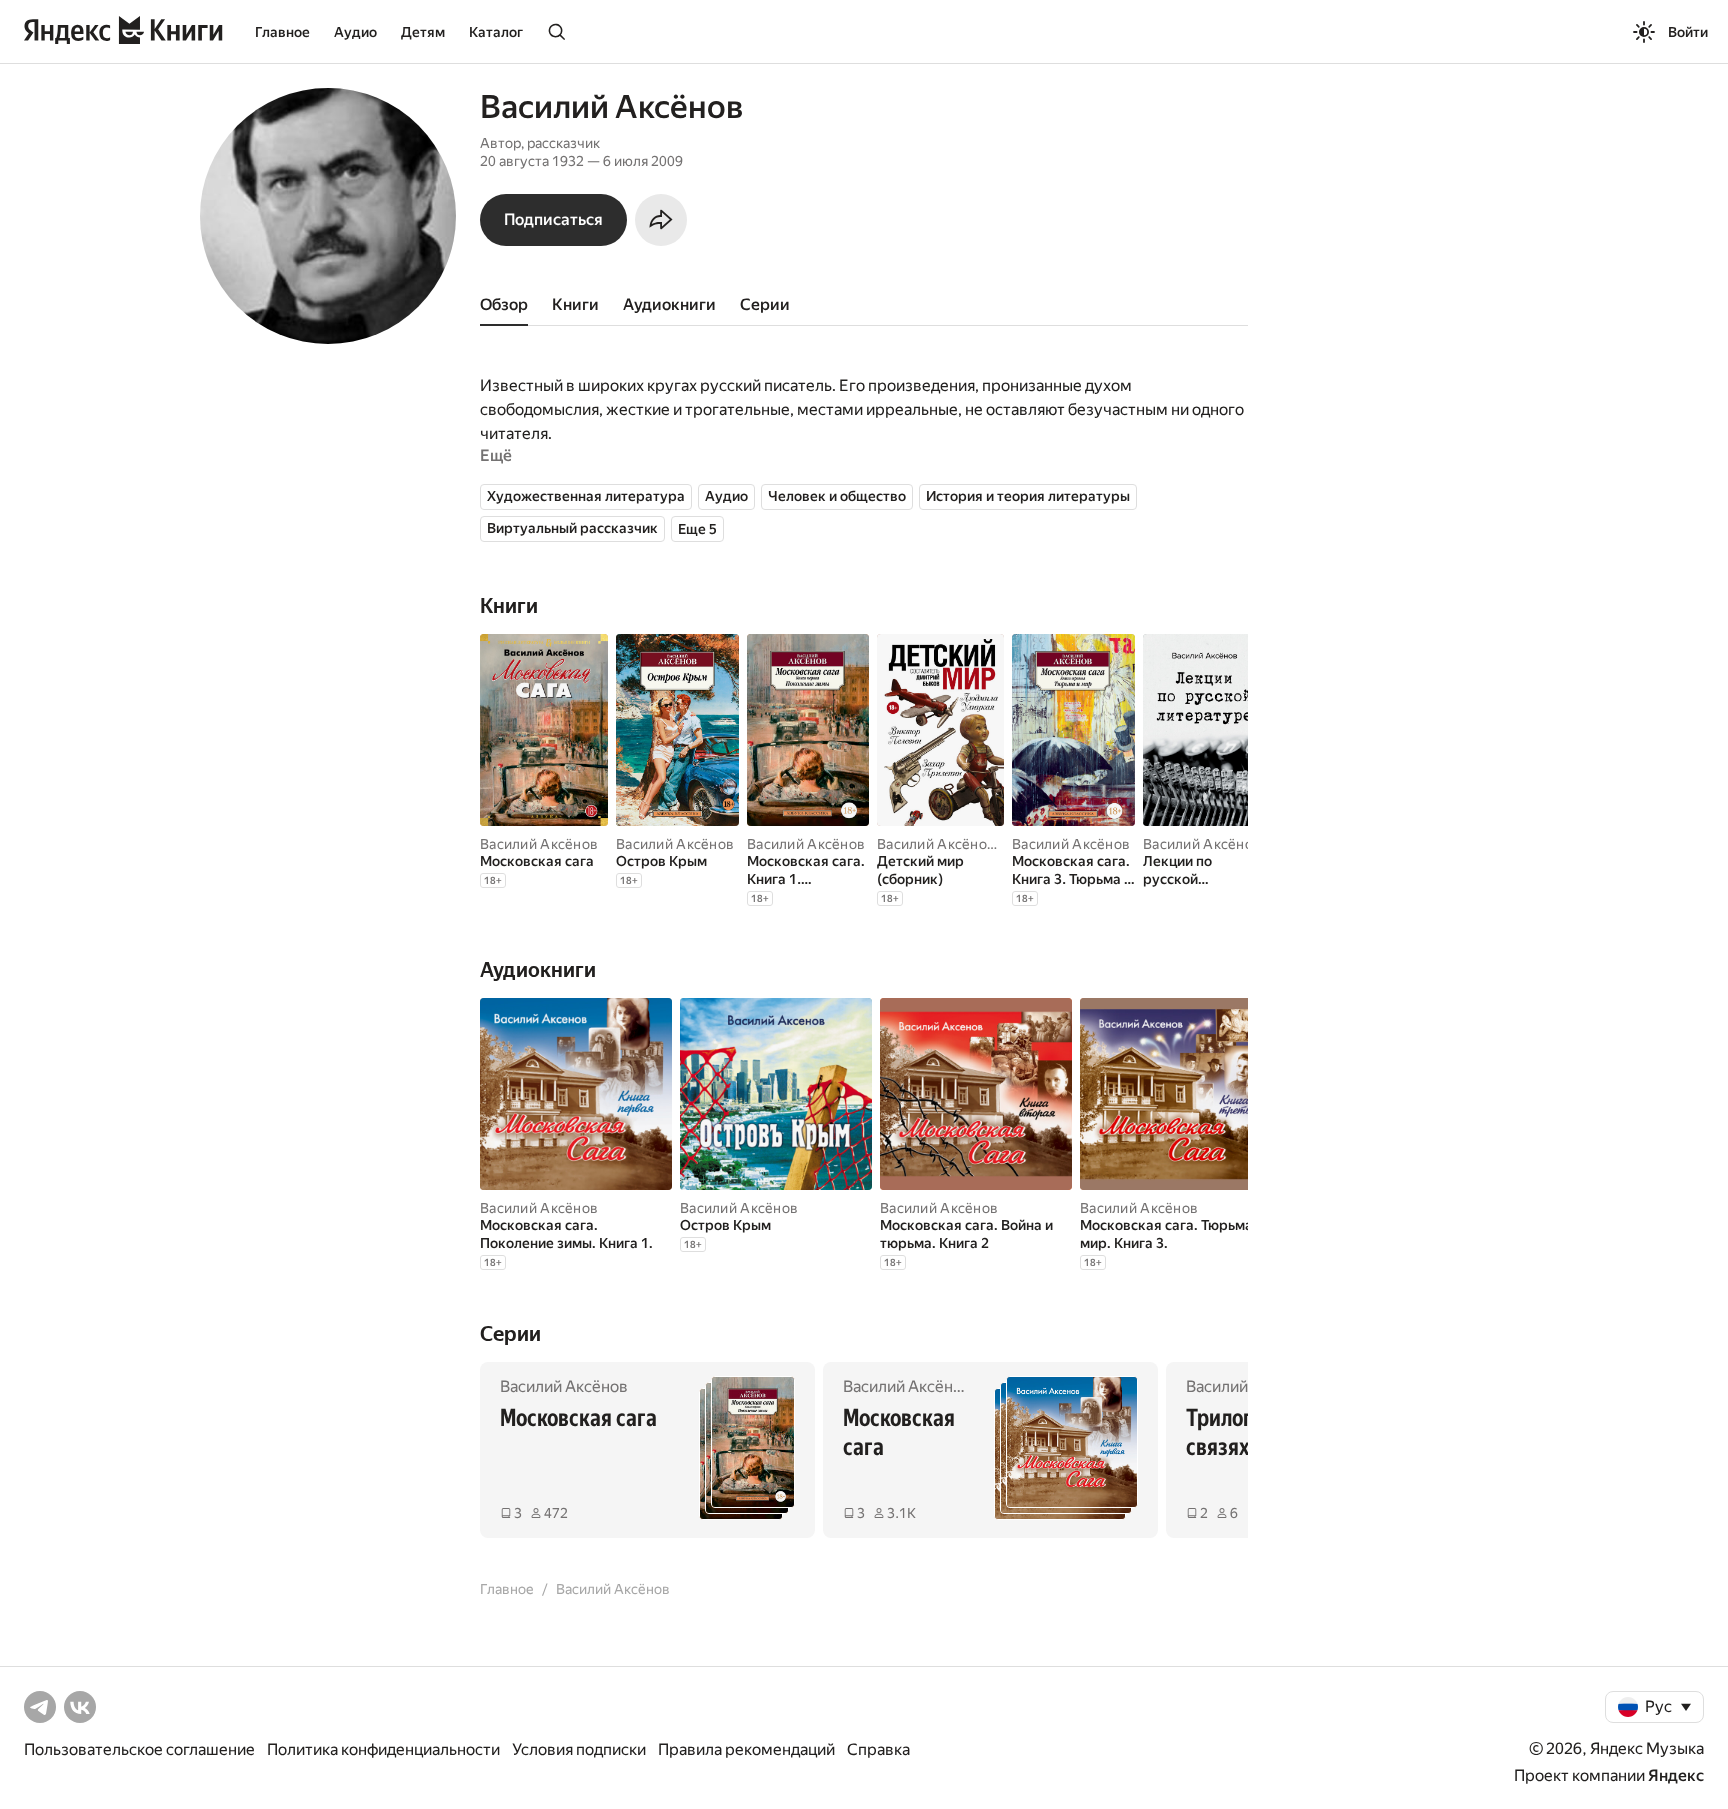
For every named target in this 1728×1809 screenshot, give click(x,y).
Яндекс (1676, 1775)
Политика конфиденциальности (383, 1749)
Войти (1688, 32)
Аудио (355, 32)
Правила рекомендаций (746, 1749)
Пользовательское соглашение (139, 1749)
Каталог (496, 32)
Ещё (496, 455)
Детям (423, 32)
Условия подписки (579, 1749)
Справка (878, 1749)
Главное (282, 32)
